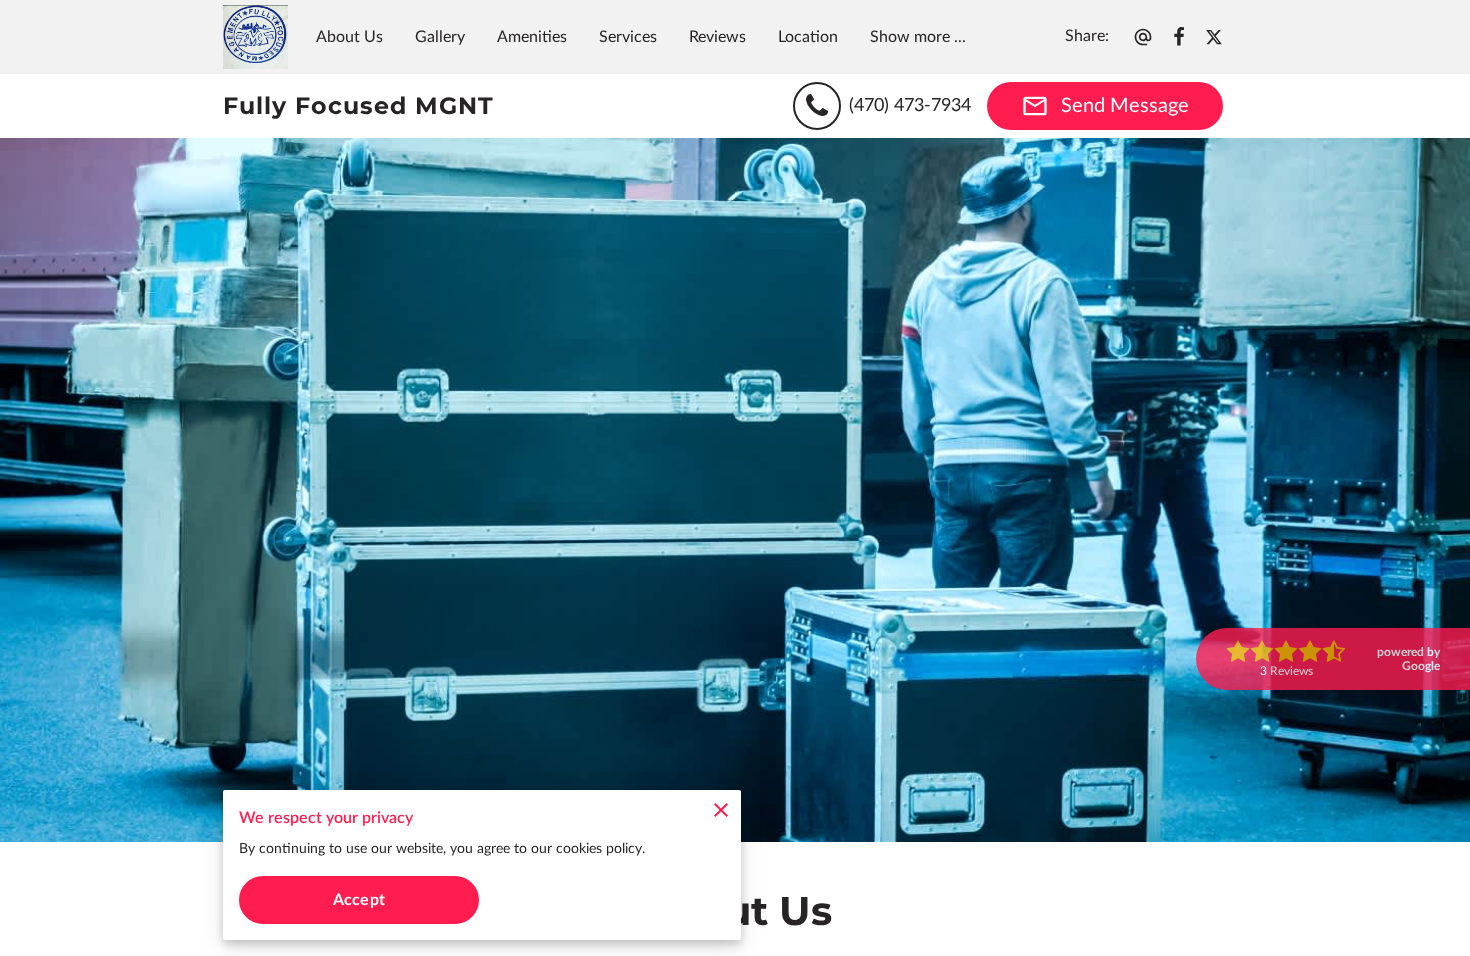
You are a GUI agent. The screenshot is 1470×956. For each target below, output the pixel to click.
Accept (359, 900)
